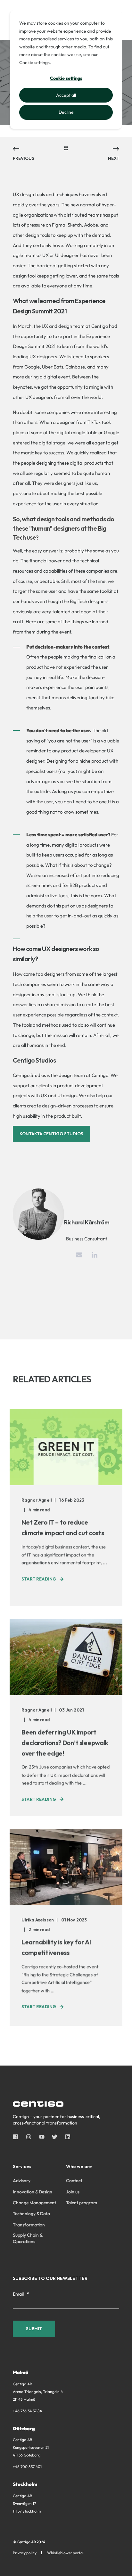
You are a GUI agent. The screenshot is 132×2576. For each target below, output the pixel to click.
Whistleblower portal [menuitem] (65, 2553)
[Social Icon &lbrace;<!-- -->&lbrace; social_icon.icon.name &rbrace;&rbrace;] (17, 2137)
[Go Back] (66, 149)
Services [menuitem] (22, 2167)
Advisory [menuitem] (22, 2181)
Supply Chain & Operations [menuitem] (28, 2238)
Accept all (66, 95)
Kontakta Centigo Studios (51, 1134)
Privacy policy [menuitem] (25, 2553)
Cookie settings (66, 78)
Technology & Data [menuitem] (31, 2214)
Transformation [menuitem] (29, 2225)
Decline (66, 112)
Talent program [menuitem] (82, 2203)
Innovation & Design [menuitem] (33, 2192)
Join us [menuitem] (73, 2192)
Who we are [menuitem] (79, 2167)
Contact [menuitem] (74, 2181)
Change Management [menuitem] (34, 2203)
